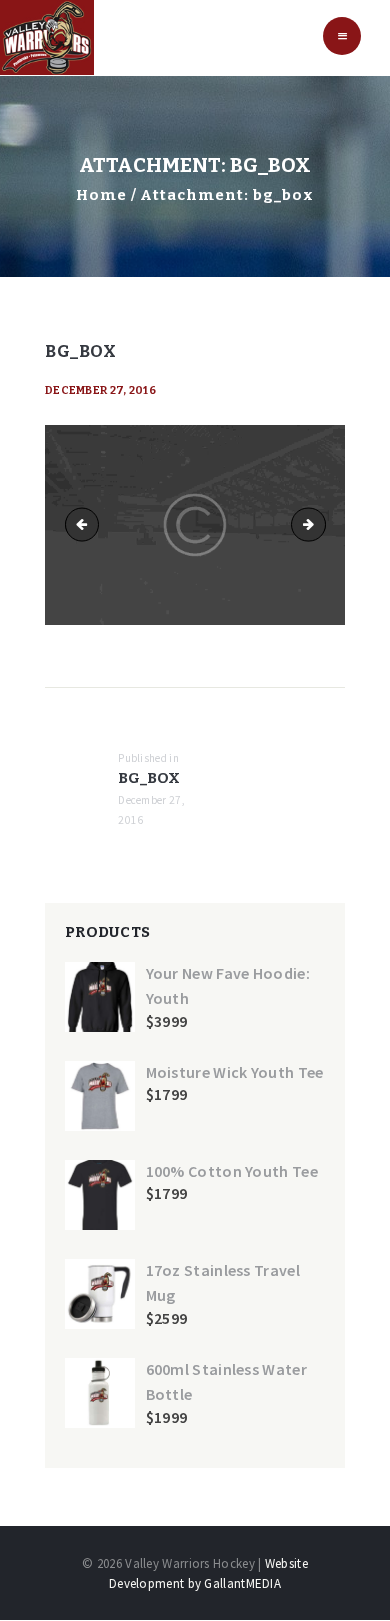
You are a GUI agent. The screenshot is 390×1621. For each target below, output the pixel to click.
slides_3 (86, 524)
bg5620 (319, 524)
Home (101, 195)
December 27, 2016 (100, 390)
